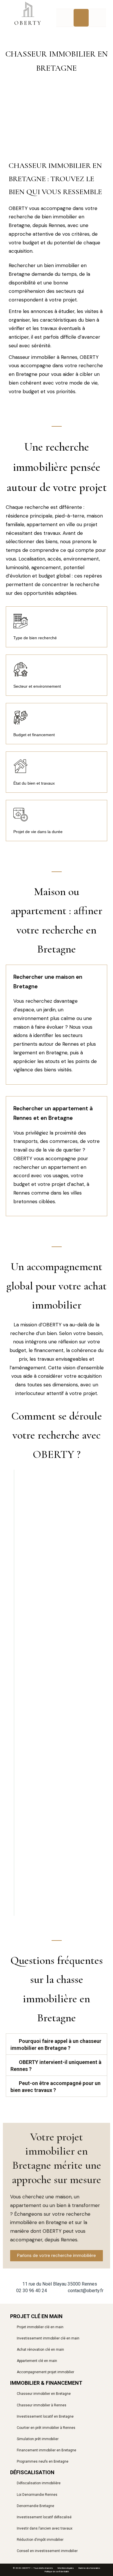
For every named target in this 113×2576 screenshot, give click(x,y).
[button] (81, 18)
